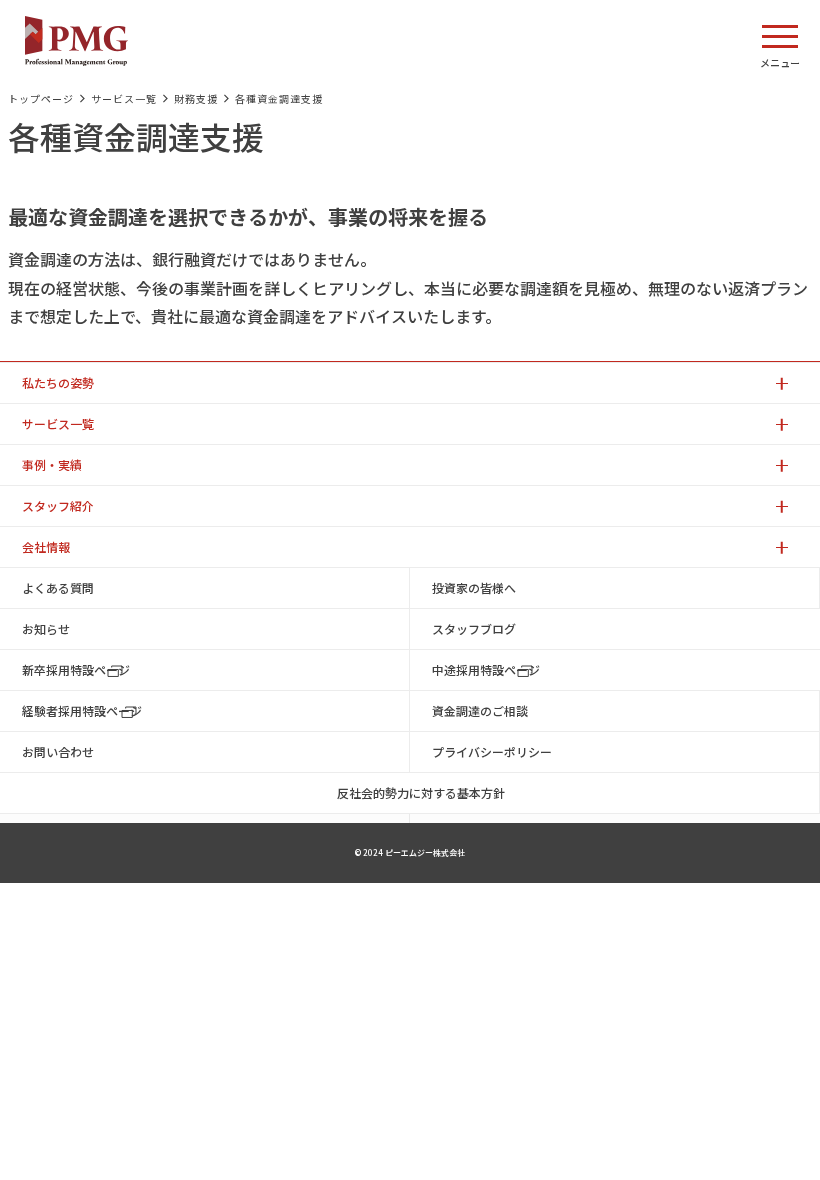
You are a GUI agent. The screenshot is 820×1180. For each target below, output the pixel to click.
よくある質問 (58, 587)
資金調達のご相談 (480, 710)
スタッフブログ (474, 628)
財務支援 (196, 98)
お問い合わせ (58, 751)
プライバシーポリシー (492, 751)
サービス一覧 (124, 98)
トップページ (41, 98)
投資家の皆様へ (474, 587)
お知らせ (46, 628)
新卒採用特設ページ (76, 669)
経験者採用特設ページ (82, 710)
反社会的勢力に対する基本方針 (421, 792)
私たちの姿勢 (58, 382)
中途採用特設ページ (486, 669)
